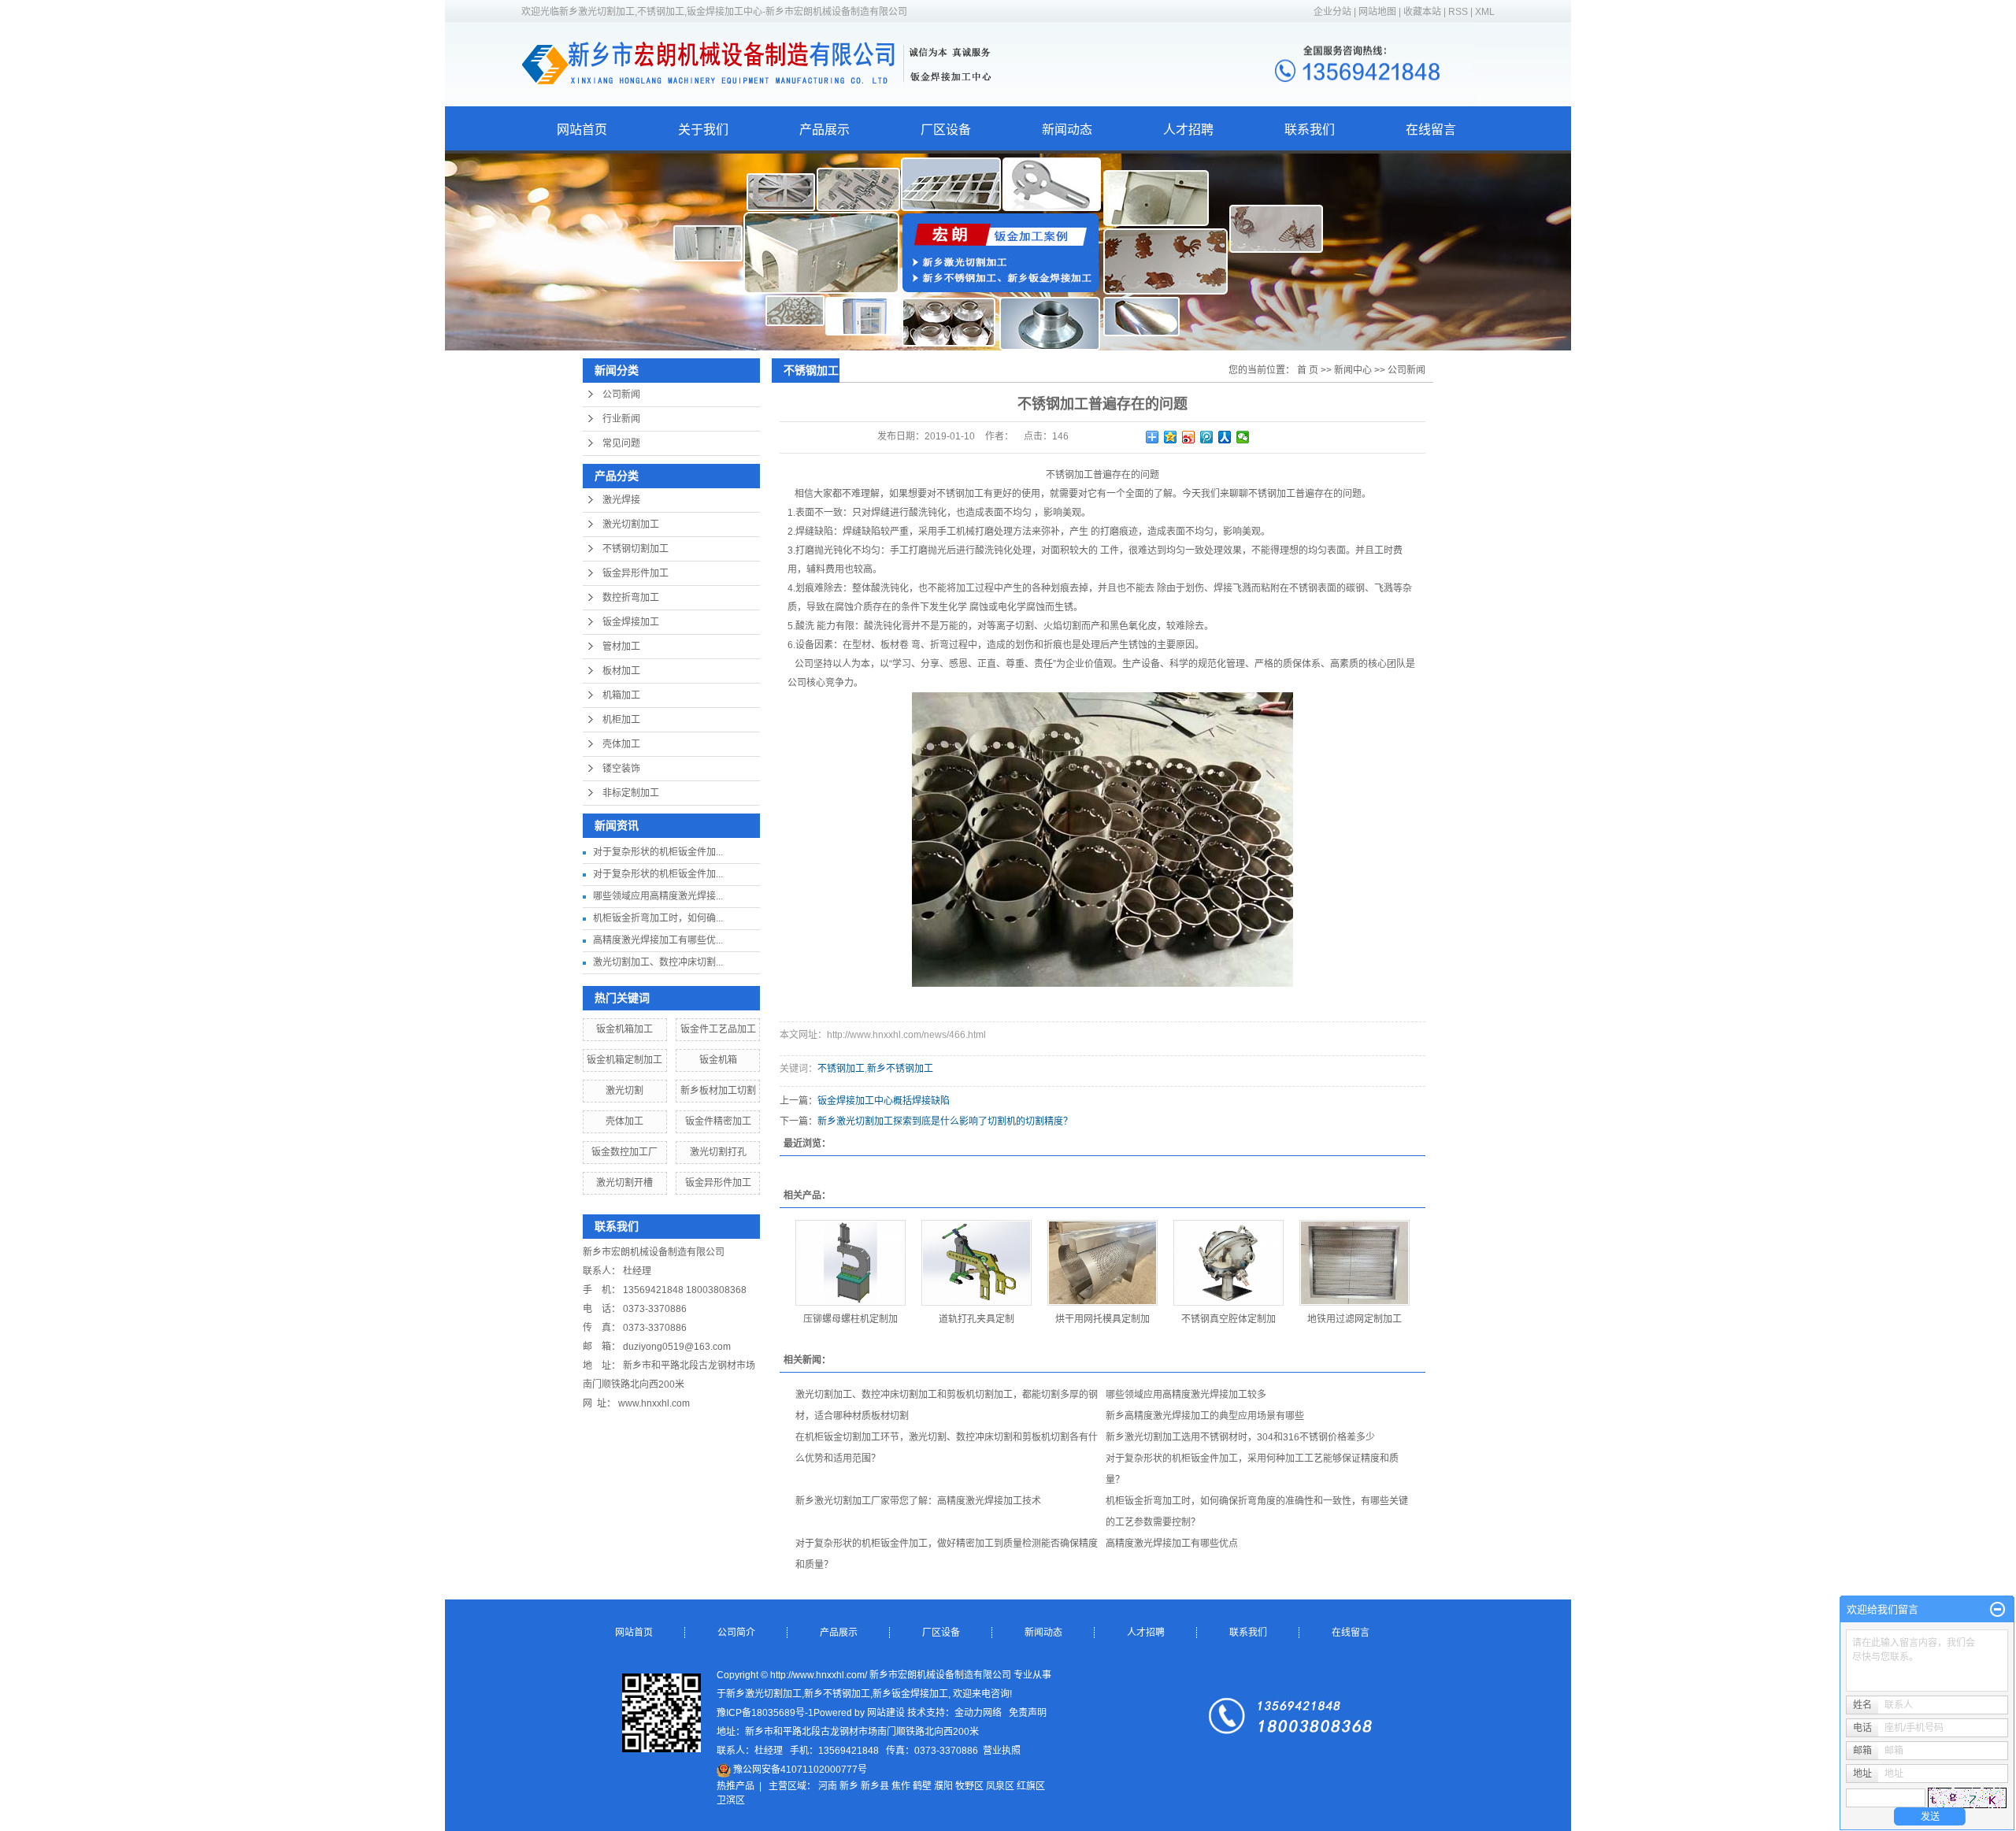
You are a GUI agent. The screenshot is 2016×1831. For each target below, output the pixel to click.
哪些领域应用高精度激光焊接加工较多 (1186, 1395)
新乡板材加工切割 (718, 1091)
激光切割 (624, 1091)
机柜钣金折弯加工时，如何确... (658, 918)
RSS (1458, 12)
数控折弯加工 (631, 598)
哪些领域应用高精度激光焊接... (658, 896)
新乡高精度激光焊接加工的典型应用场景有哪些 (1205, 1416)
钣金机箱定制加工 (624, 1060)
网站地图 (1379, 12)
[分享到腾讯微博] (1207, 437)
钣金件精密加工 (718, 1121)
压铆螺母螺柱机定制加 (850, 1319)
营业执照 (1002, 1751)
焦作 (901, 1786)
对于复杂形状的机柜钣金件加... (658, 852)
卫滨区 (731, 1800)
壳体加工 (621, 744)
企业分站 (1332, 12)
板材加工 (621, 671)
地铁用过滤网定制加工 (1354, 1319)
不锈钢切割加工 (636, 549)
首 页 (1308, 370)
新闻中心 (1353, 370)
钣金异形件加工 (636, 573)
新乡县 (875, 1786)
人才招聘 (1188, 130)
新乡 (849, 1786)
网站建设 (886, 1713)
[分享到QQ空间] (1171, 437)
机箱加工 (621, 695)
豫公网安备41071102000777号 (799, 1770)
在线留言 (1431, 130)
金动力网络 (978, 1713)
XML (1485, 12)
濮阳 (943, 1786)
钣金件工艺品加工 (718, 1029)
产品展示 (825, 130)
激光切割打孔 (718, 1152)
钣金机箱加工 (624, 1029)
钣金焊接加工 (631, 622)
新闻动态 (1067, 130)
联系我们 (1310, 130)
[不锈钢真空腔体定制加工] (1228, 1263)
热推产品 (736, 1786)
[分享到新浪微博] (1189, 437)
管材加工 (621, 647)
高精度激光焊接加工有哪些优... (658, 940)
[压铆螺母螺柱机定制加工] (850, 1263)
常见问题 (621, 443)
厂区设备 (946, 130)
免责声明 (1028, 1713)
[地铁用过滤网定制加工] (1354, 1263)
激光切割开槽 (624, 1183)
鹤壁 (922, 1786)
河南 (828, 1786)
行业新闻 (621, 419)
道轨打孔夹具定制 (976, 1319)
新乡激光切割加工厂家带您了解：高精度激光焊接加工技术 (918, 1501)
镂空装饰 (621, 769)
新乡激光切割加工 (764, 1694)
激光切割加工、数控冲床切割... (658, 962)
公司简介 (736, 1633)
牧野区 (969, 1786)
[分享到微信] (1243, 437)
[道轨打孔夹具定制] (976, 1263)
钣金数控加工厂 (624, 1152)
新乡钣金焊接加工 (910, 1694)
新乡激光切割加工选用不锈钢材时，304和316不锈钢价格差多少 (1240, 1437)
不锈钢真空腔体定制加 (1228, 1319)
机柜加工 (621, 720)
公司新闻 (621, 395)
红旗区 (1031, 1786)
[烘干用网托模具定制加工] (1102, 1263)
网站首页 (582, 130)
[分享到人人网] (1225, 437)
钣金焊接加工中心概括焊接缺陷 (884, 1101)
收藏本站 (1422, 12)
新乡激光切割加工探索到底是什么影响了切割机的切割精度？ (945, 1121)
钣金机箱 (718, 1060)
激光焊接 (621, 500)
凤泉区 (1000, 1786)
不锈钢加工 (841, 1069)
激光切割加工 (631, 524)
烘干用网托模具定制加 (1102, 1319)
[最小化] (1997, 1610)
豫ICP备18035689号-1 (765, 1713)
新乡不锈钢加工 (900, 1069)
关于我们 (703, 130)
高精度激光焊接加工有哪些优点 (1172, 1544)
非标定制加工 (631, 793)
